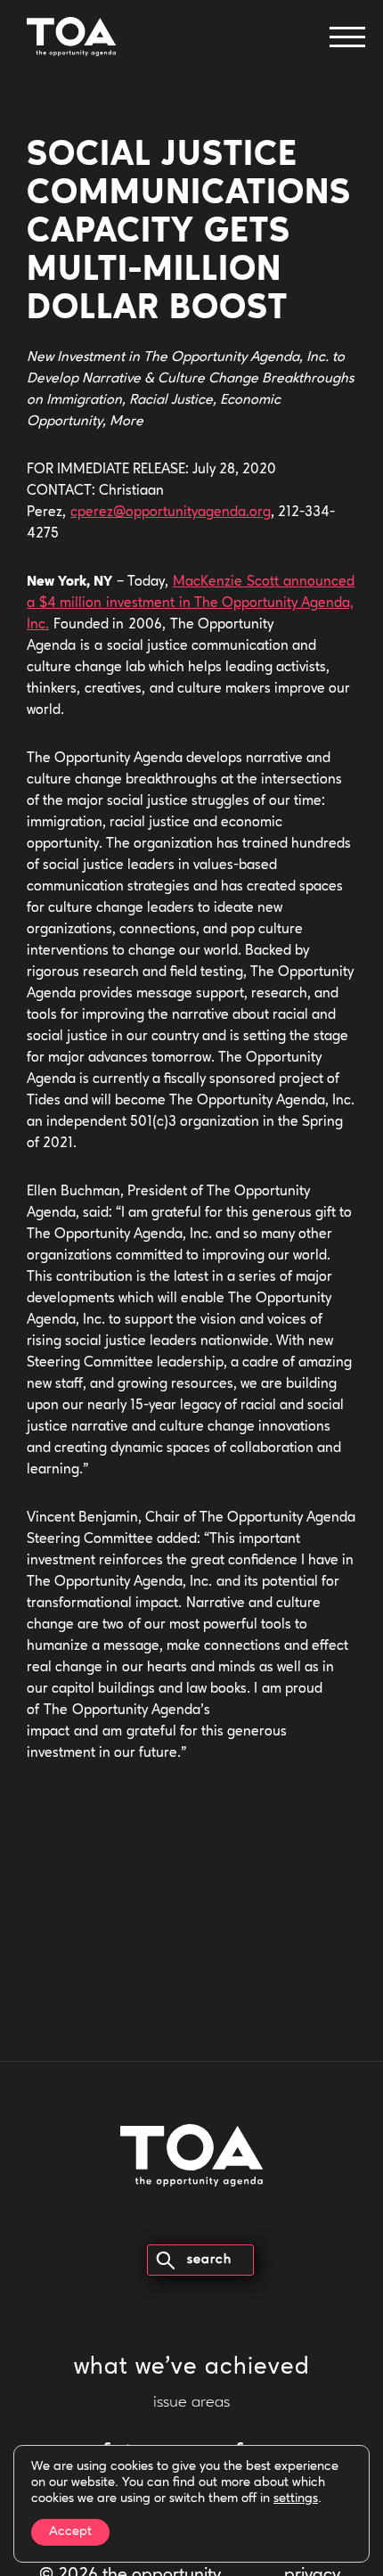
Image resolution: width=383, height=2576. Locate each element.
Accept (70, 2532)
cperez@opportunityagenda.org (171, 513)
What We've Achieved (192, 2368)
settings (296, 2499)
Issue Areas (191, 2403)
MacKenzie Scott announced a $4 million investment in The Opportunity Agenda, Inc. (191, 603)
